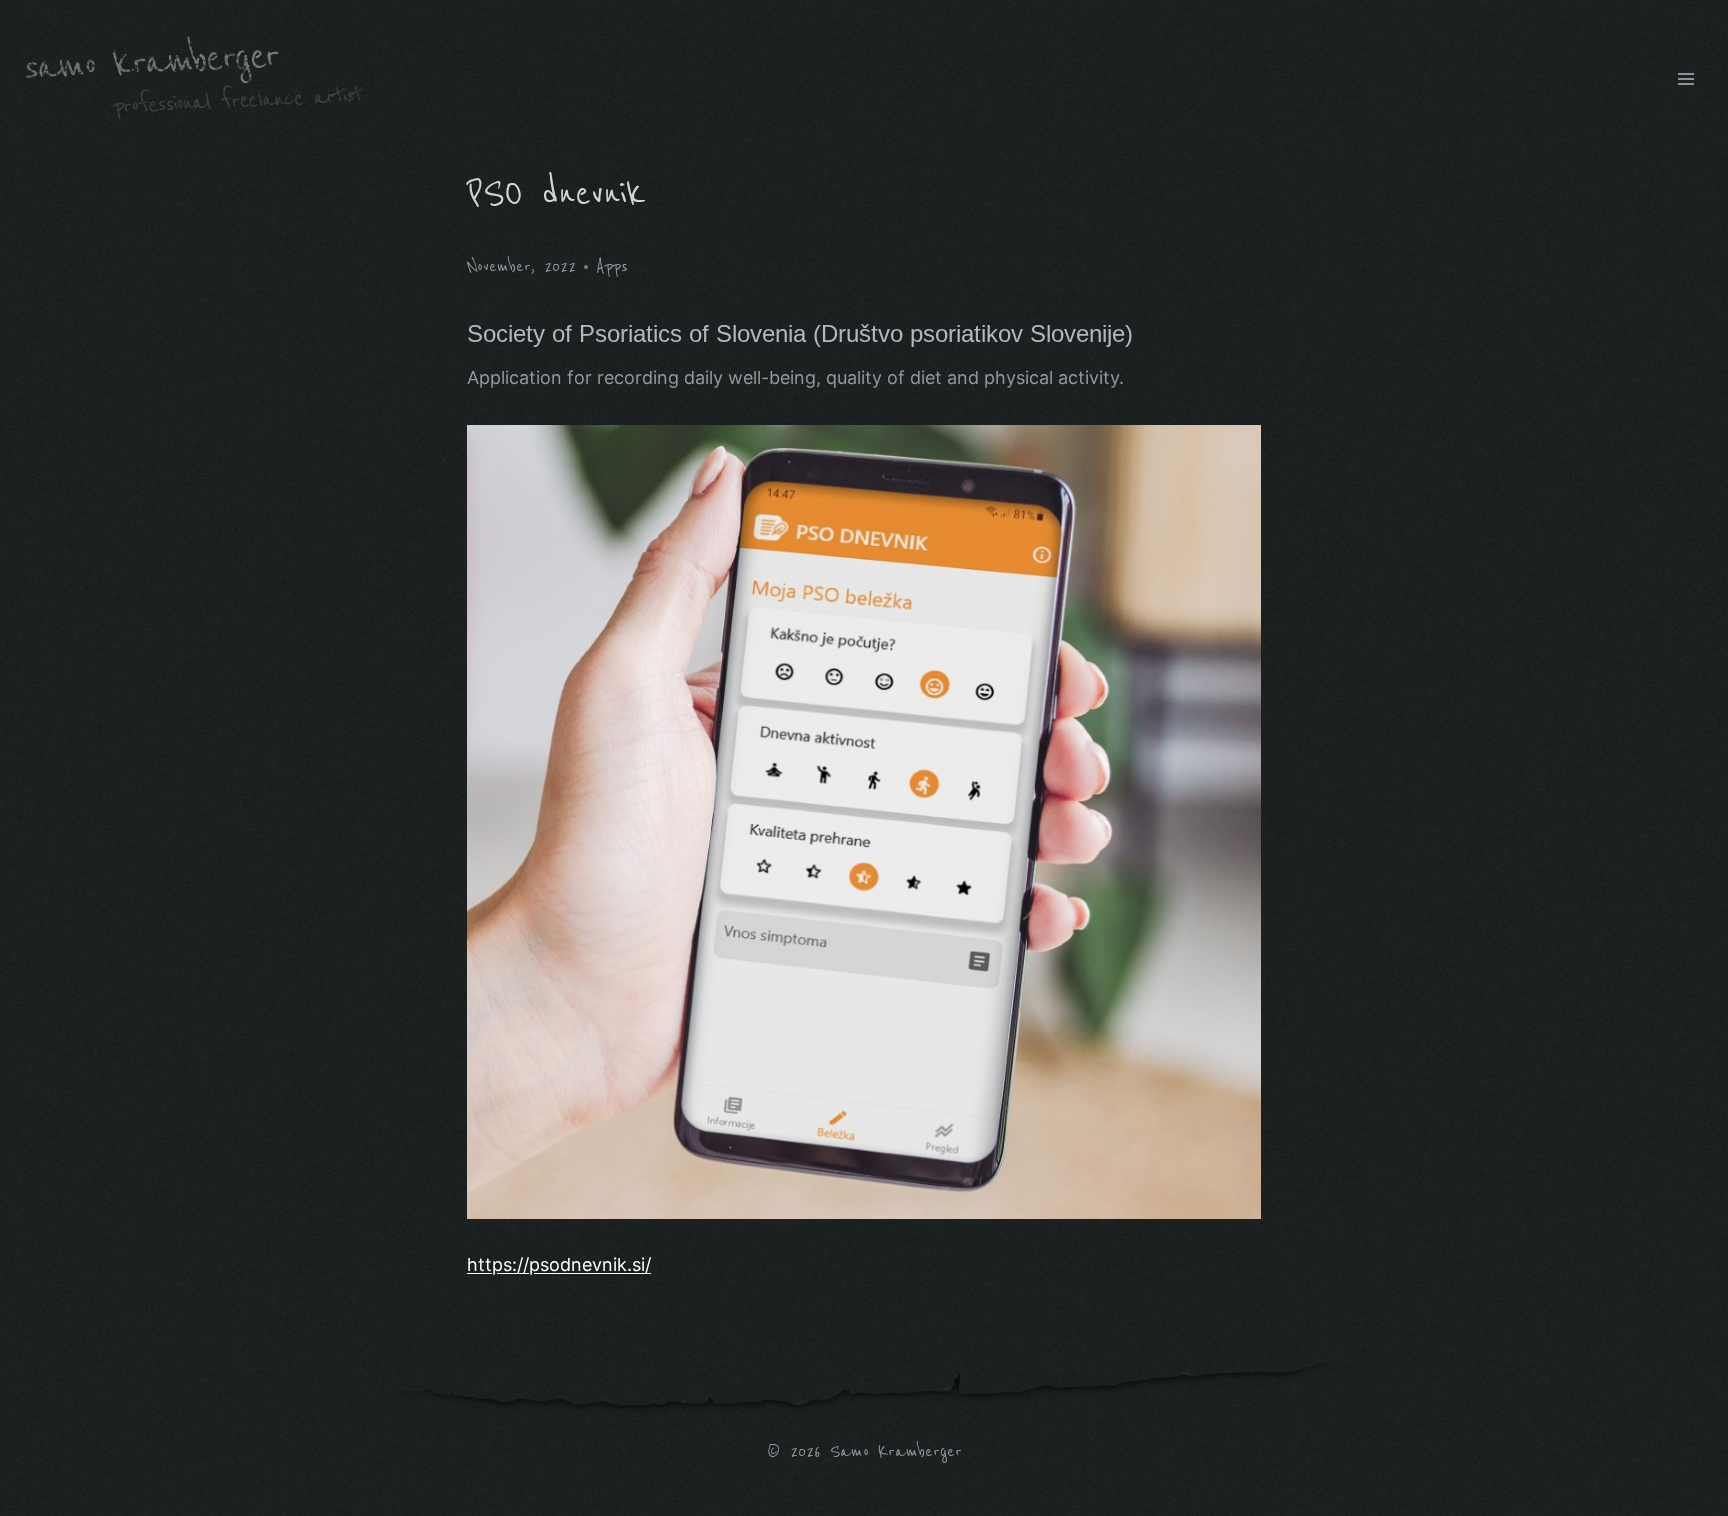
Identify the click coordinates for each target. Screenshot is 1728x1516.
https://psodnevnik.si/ (559, 1264)
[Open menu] (1685, 78)
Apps (612, 266)
